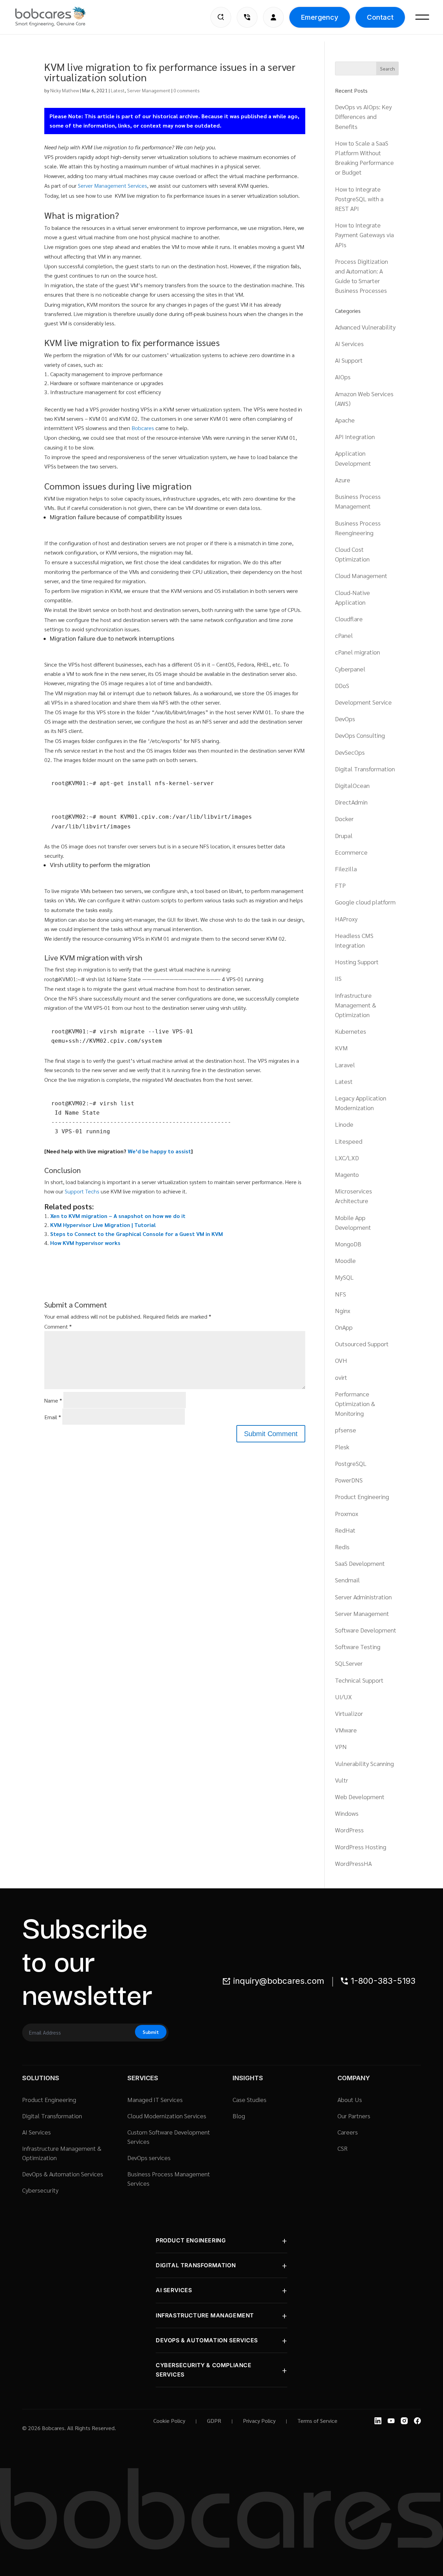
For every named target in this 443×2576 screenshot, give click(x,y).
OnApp (344, 1327)
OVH (341, 1360)
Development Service (363, 702)
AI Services (349, 343)
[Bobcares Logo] (59, 17)
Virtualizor (349, 1713)
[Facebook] (417, 2421)
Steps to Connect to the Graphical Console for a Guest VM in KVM (137, 1234)
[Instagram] (404, 2421)
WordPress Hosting (361, 1847)
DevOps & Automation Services (63, 2174)
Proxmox (347, 1513)
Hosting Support (357, 962)
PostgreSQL (351, 1463)
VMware (346, 1730)
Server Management (149, 90)
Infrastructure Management (205, 2315)
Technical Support (359, 1680)
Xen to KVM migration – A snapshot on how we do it (118, 1216)
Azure (343, 480)
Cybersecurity (40, 2190)
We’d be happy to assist (159, 1151)
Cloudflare (349, 619)
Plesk (342, 1447)
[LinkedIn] (378, 2421)
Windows (347, 1813)
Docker (344, 819)
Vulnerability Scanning (364, 1763)
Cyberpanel (350, 669)
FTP (340, 885)
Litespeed (349, 1141)
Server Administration (363, 1597)
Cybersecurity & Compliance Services (204, 2370)
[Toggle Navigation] (422, 17)
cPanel (344, 635)
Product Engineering (362, 1496)
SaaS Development (360, 1563)
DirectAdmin (351, 802)
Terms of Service (317, 2421)
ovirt (341, 1377)
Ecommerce (351, 852)
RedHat (345, 1530)
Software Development (366, 1630)
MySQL (344, 1277)
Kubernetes (351, 1031)
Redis (342, 1547)
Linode (344, 1124)
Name (53, 1400)
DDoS (342, 685)
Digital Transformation (365, 769)
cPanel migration (358, 652)
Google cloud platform (365, 902)
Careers (348, 2132)
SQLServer (349, 1663)
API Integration (355, 436)
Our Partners (354, 2116)
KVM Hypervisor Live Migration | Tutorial (103, 1225)
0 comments (187, 90)
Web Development (360, 1797)
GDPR (214, 2421)
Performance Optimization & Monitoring (355, 1403)
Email (53, 1417)
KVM (341, 1048)
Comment (58, 1326)
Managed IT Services (155, 2099)
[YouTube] (391, 2421)
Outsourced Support (362, 1344)
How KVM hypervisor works (85, 1243)
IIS (338, 978)
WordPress (349, 1830)
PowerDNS (349, 1480)
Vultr (342, 1780)
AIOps (343, 377)
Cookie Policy (169, 2421)
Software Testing (358, 1647)
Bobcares (143, 428)
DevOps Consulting (360, 735)
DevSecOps (350, 752)
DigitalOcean (352, 785)
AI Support (349, 360)
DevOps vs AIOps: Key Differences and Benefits (363, 116)
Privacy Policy (259, 2421)
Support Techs (82, 1191)
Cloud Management (361, 575)
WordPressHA (353, 1863)
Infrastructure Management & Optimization (356, 1005)
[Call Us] (247, 17)
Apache (345, 420)
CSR (342, 2148)
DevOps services (149, 2157)
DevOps (345, 719)
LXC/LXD (347, 1158)
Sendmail (347, 1580)
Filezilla (346, 869)
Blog (239, 2116)
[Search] (221, 17)
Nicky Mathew (65, 90)
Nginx (343, 1310)
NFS (341, 1294)
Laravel (345, 1065)
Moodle (345, 1260)
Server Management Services (112, 185)
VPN (341, 1746)
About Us (350, 2099)
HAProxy (346, 919)
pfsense (346, 1430)
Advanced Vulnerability (365, 327)
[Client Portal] (273, 17)
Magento (347, 1174)
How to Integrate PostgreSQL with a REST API (359, 199)
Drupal (344, 835)
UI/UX (343, 1697)
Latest (118, 90)
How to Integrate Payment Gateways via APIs (364, 235)
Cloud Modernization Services (167, 2116)
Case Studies (250, 2099)
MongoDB (348, 1244)
